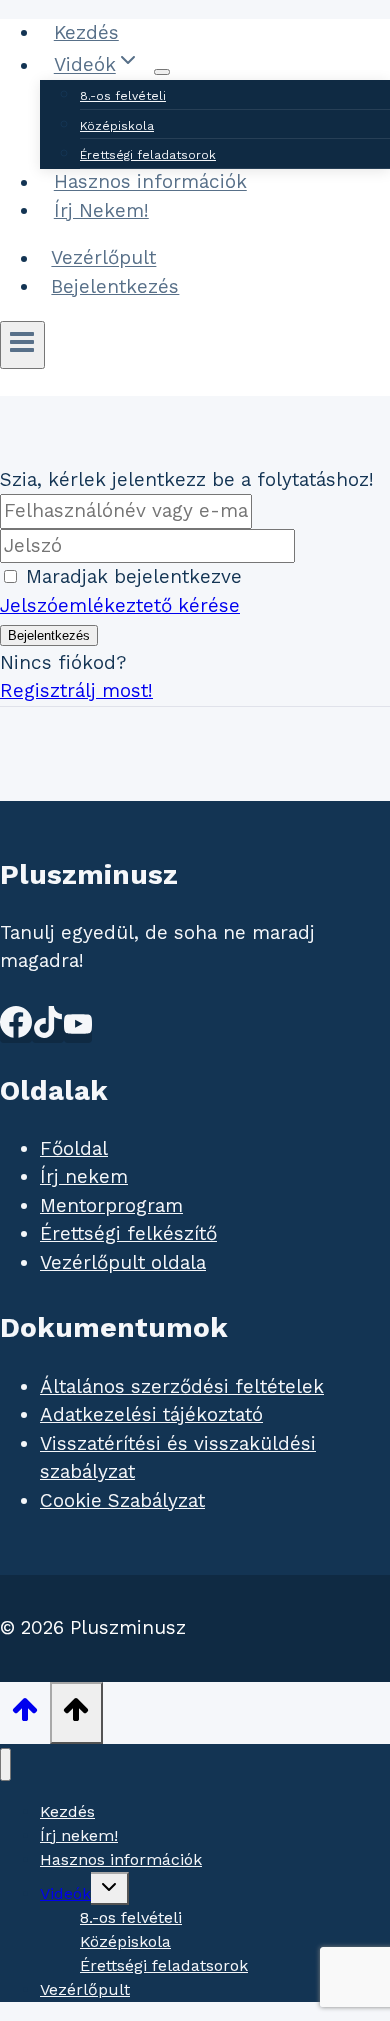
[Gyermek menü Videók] (162, 72)
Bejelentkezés (115, 286)
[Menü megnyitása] (22, 345)
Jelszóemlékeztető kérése (120, 605)
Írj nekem (84, 1176)
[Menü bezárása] (5, 1764)
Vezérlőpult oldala (123, 1262)
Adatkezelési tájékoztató (151, 1414)
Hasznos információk (150, 182)
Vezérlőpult (103, 258)
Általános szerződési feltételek (182, 1386)
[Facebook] (16, 1031)
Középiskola (117, 126)
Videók (65, 1893)
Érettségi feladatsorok (148, 155)
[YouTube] (78, 1031)
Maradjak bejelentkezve (134, 576)
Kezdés (86, 32)
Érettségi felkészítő (128, 1233)
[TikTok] (48, 1031)
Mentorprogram (111, 1205)
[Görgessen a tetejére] (25, 1714)
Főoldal (74, 1148)
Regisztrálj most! (76, 690)
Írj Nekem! (101, 210)
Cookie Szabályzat (122, 1500)
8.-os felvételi (123, 96)
